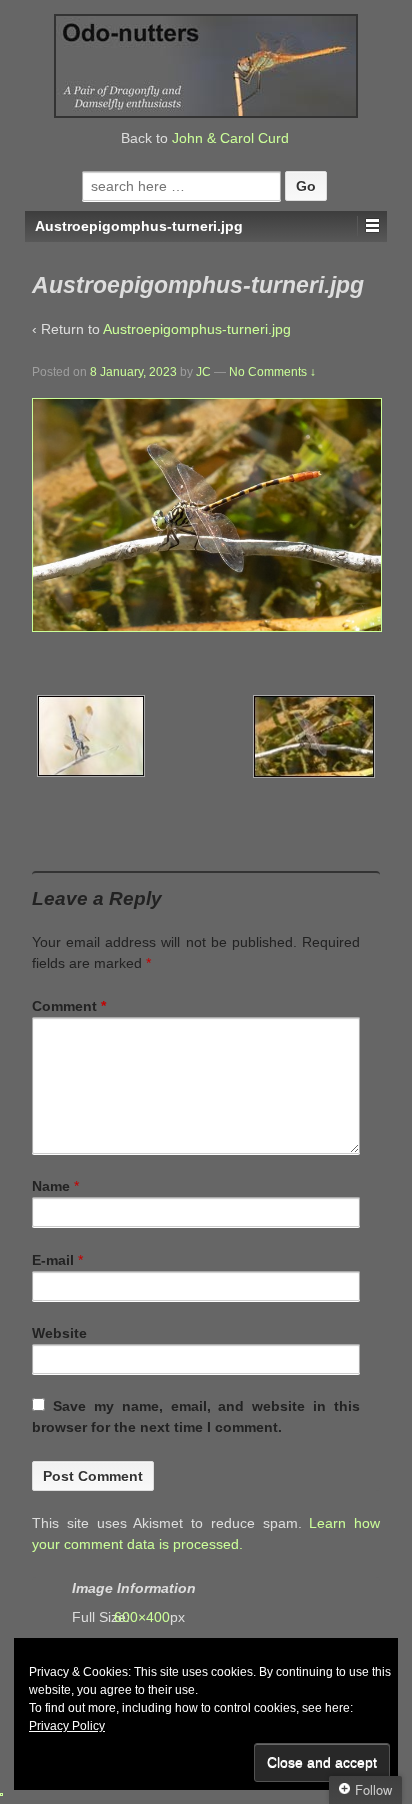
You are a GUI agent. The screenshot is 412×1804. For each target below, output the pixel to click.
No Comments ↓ (272, 372)
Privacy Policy (67, 1726)
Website (59, 1333)
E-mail (53, 1260)
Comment (69, 1006)
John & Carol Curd (230, 138)
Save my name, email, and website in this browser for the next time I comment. (196, 1416)
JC (203, 372)
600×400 (152, 1617)
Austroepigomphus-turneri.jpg (197, 329)
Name (51, 1186)
